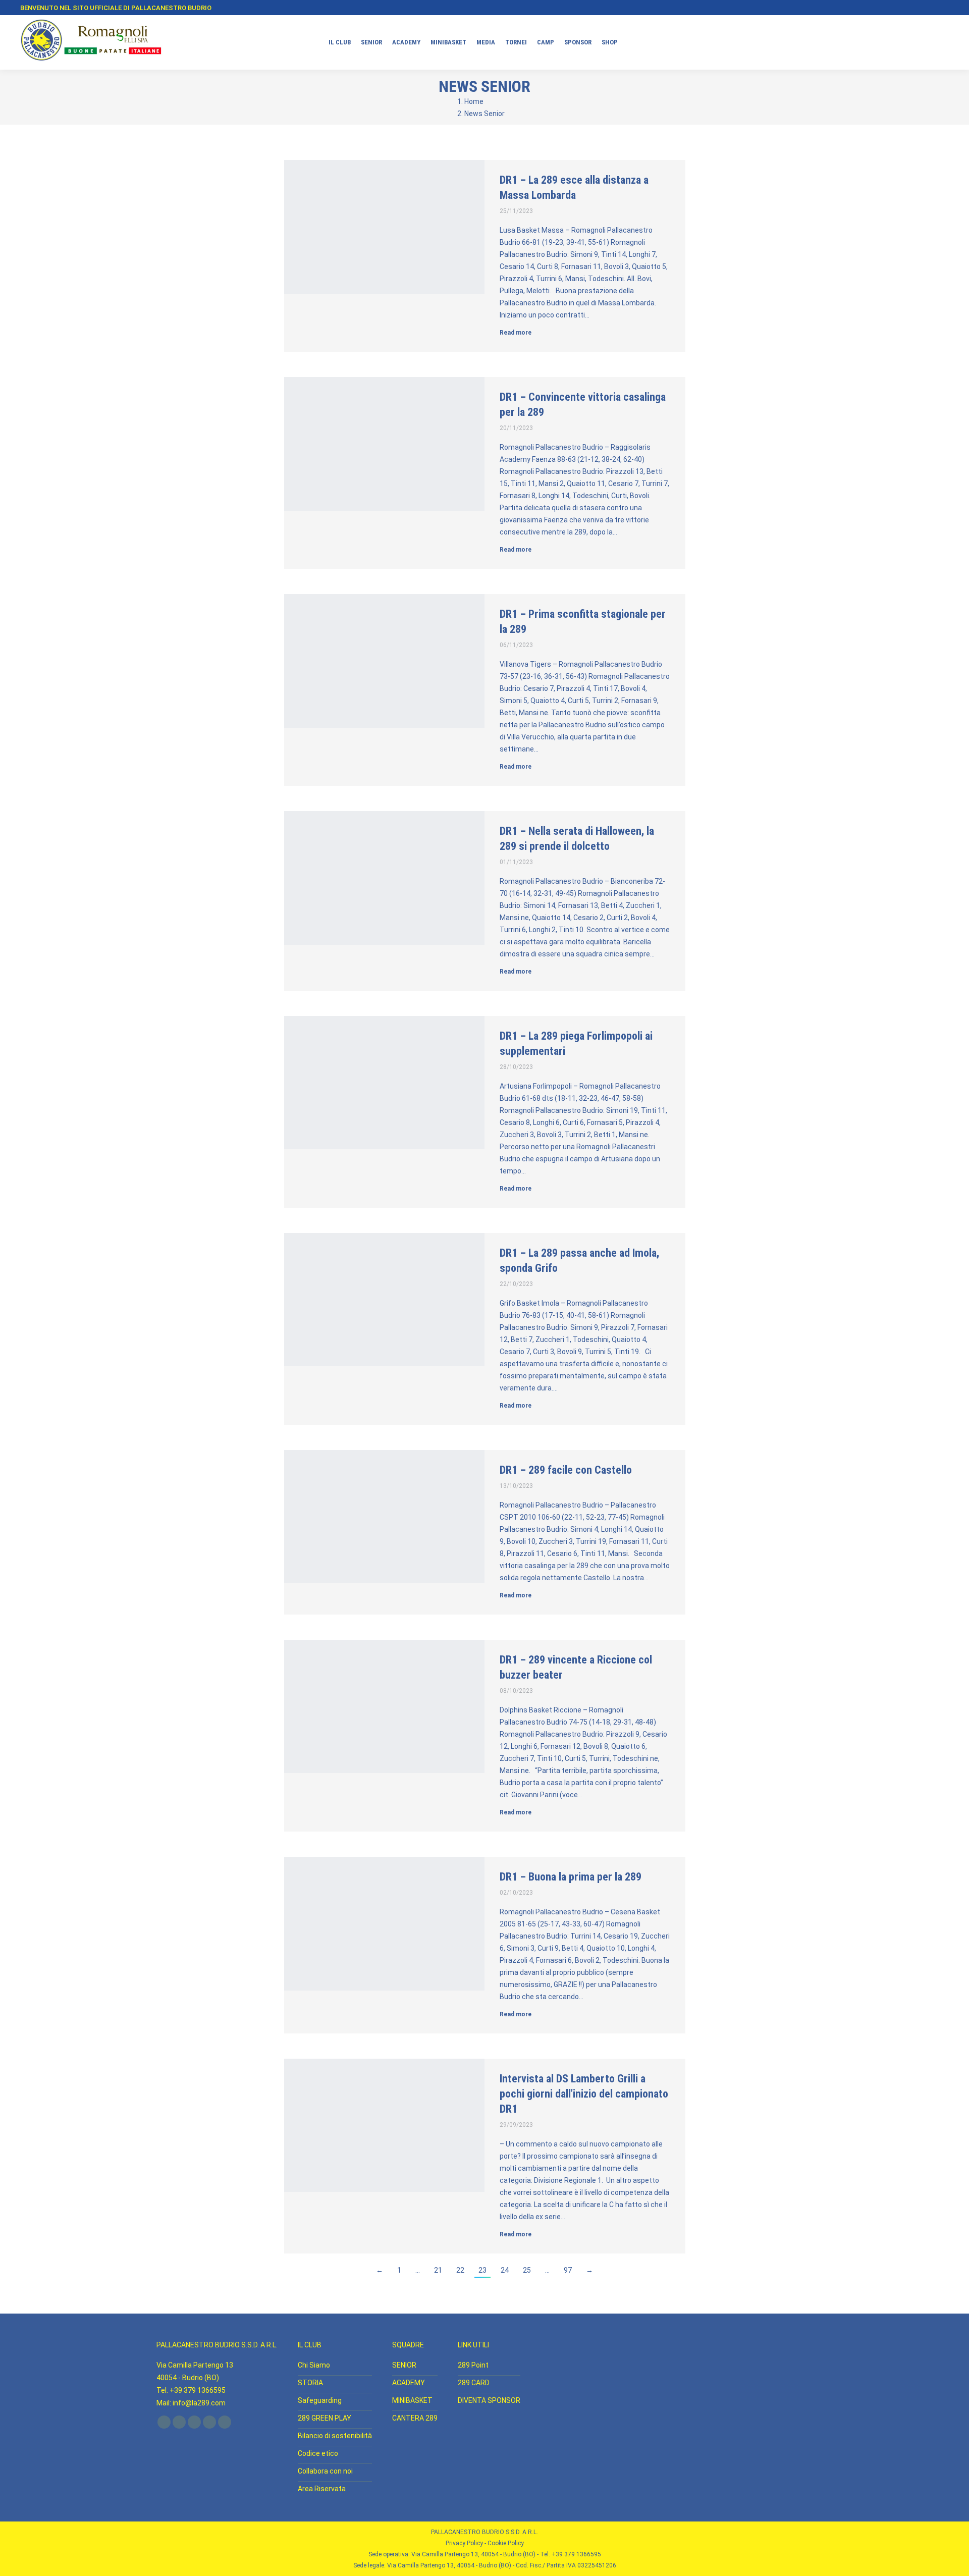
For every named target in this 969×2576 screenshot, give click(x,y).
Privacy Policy (464, 2543)
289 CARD (474, 2383)
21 (438, 2270)
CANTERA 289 (415, 2418)
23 (482, 2270)
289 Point (473, 2365)
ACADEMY (409, 2383)
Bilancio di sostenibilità (335, 2436)
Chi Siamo (314, 2365)
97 (568, 2270)
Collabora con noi (325, 2471)
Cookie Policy (506, 2543)
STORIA (310, 2383)
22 (460, 2270)
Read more (516, 333)
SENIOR (404, 2365)
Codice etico (318, 2453)
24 (505, 2270)
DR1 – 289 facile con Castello (566, 1470)
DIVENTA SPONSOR (489, 2400)
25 (527, 2270)
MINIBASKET (412, 2400)
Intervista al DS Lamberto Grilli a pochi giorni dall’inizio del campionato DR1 (584, 2094)
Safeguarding (320, 2400)
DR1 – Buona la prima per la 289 (571, 1877)
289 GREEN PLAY (325, 2418)
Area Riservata (322, 2489)
